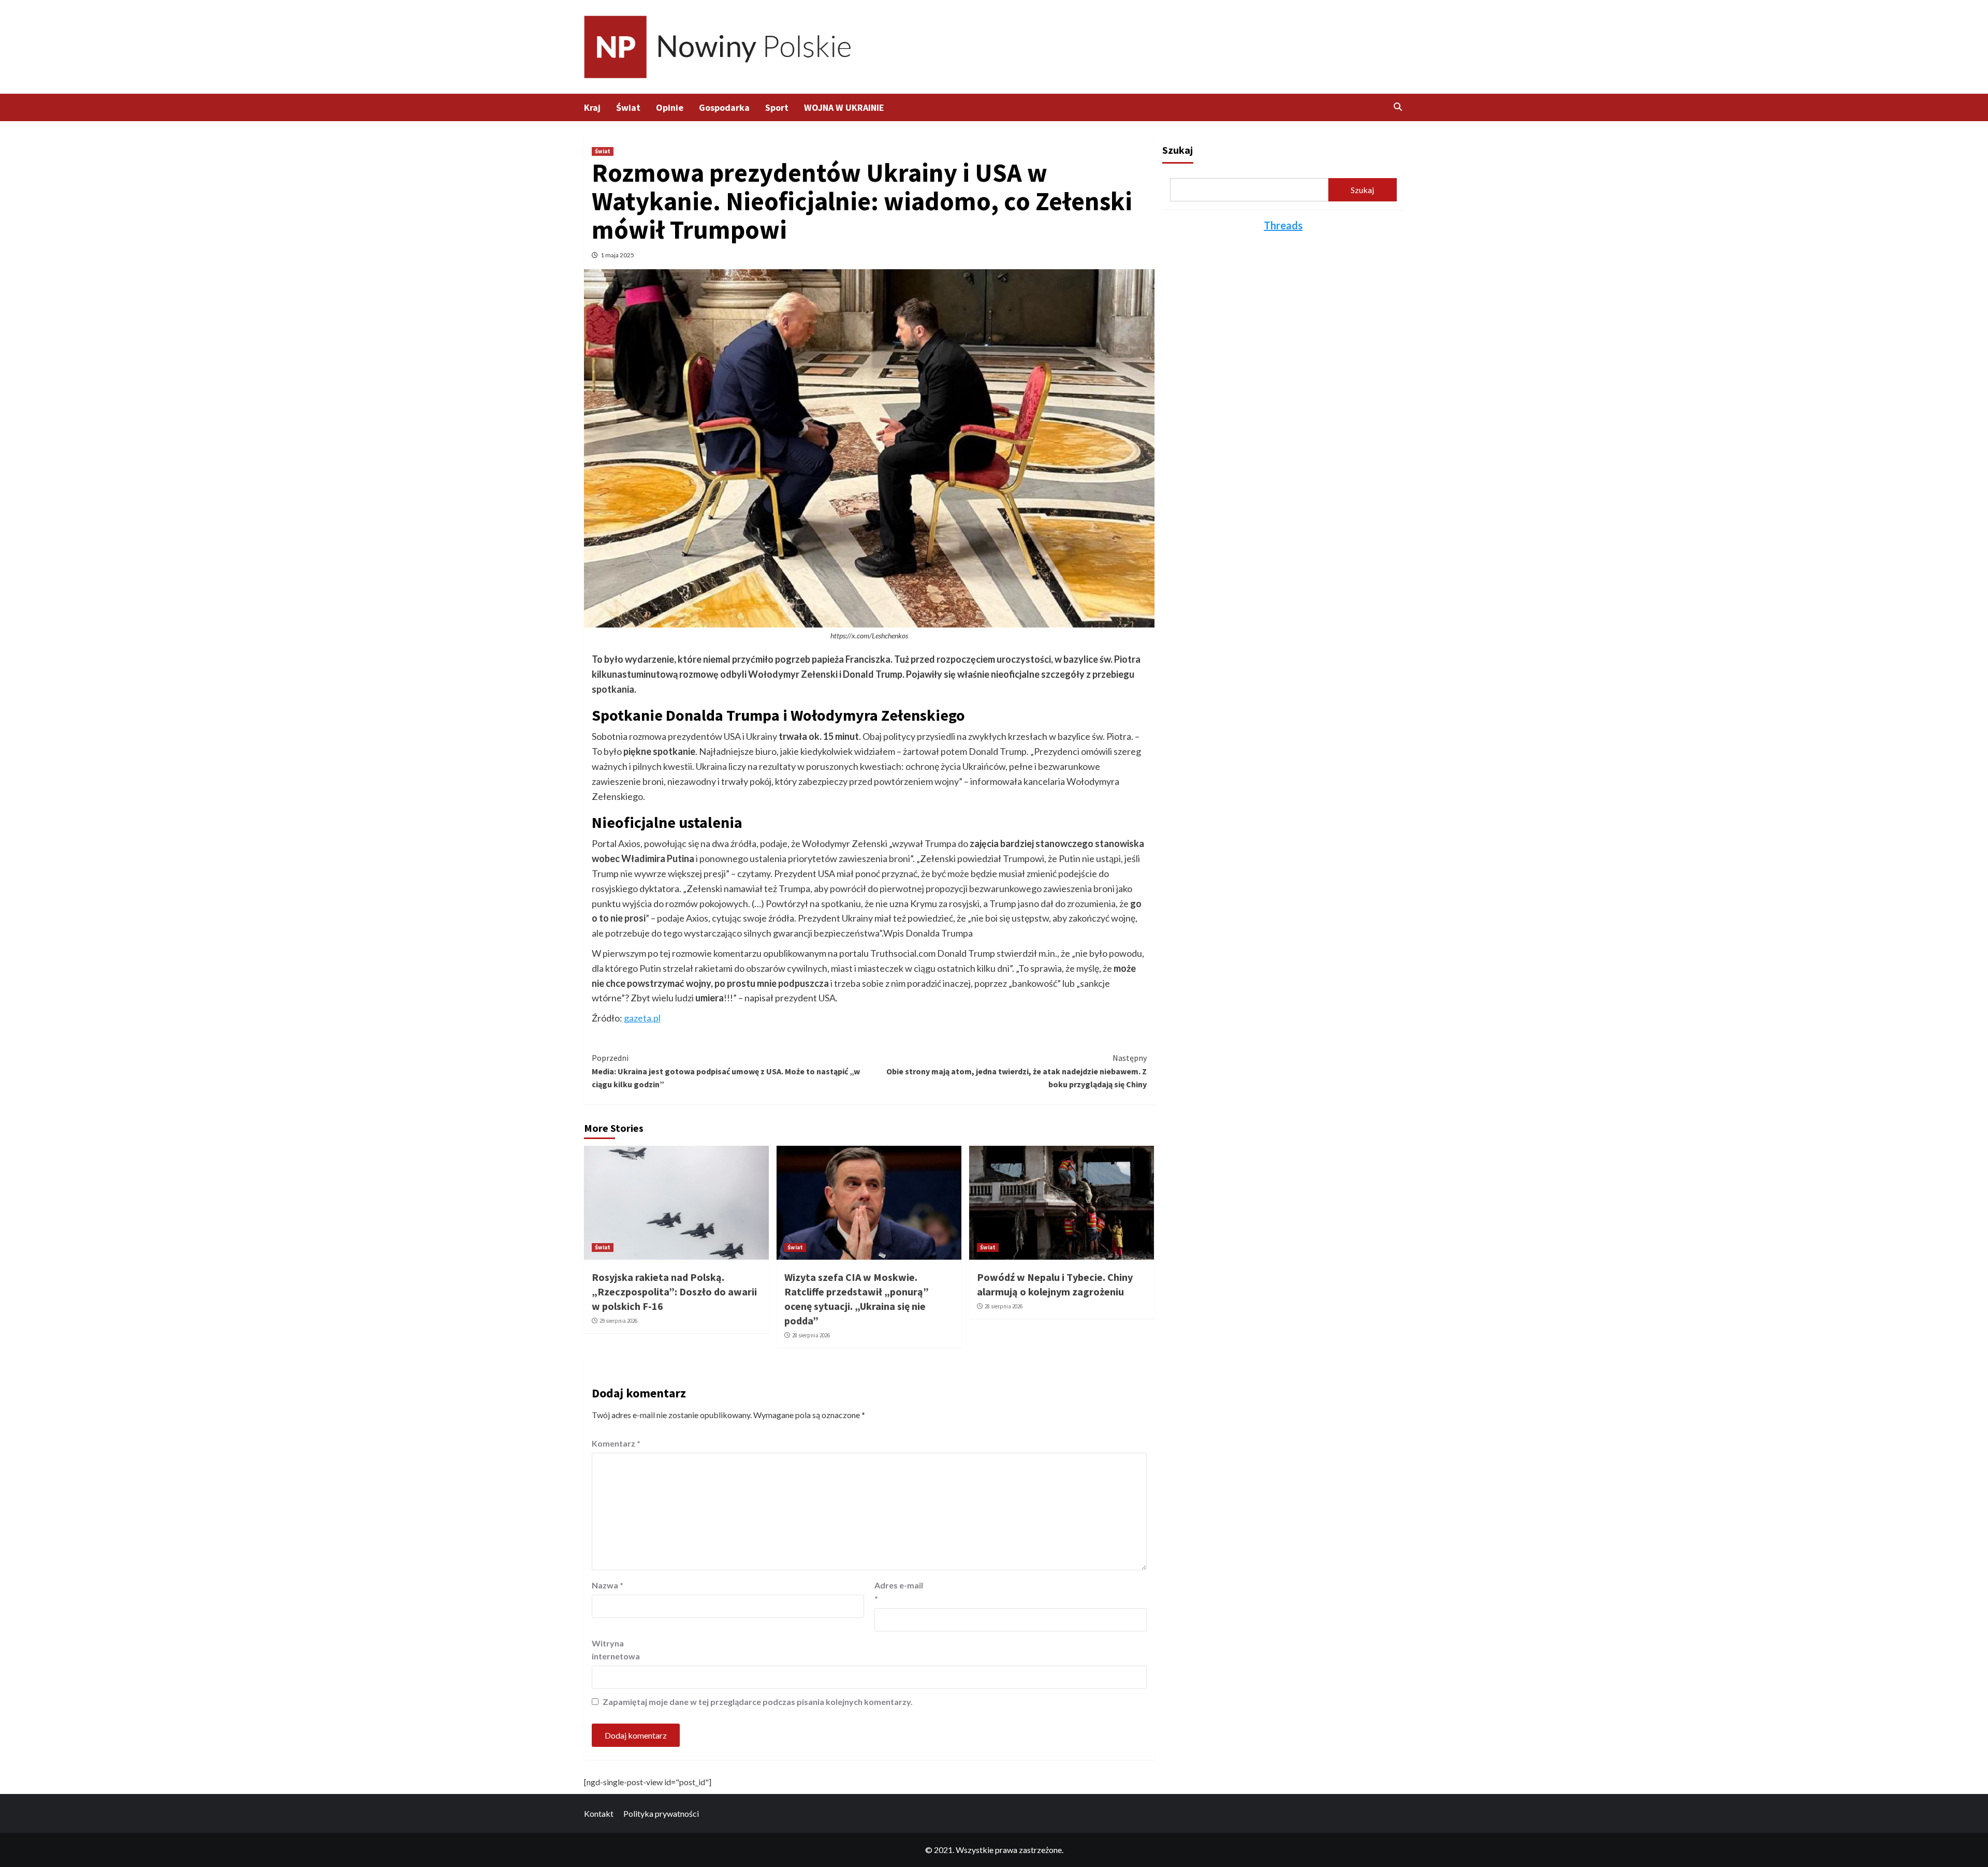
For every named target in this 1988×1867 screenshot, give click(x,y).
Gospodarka (724, 107)
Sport (777, 107)
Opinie (670, 107)
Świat (628, 107)
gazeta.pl (641, 1018)
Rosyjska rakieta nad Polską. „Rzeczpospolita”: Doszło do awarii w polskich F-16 (674, 1292)
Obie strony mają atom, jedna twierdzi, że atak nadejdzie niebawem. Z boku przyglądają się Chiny (1017, 1071)
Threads (1283, 225)
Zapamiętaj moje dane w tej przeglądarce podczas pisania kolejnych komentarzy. (758, 1702)
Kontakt (599, 1813)
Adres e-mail (899, 1592)
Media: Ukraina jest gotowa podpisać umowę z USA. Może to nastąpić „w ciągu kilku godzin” (726, 1071)
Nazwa (608, 1585)
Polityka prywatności (661, 1813)
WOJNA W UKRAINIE (844, 107)
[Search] (1398, 107)
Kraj (592, 107)
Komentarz (616, 1443)
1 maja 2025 (617, 255)
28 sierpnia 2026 (811, 1335)
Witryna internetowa (616, 1650)
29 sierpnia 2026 (618, 1321)
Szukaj (1178, 150)
